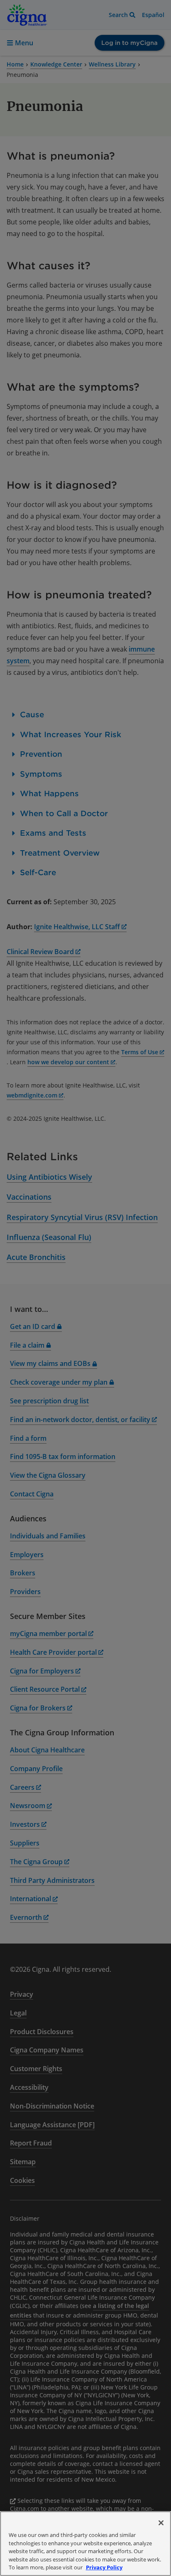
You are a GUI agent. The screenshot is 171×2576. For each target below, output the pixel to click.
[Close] (161, 2523)
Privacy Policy (104, 2567)
